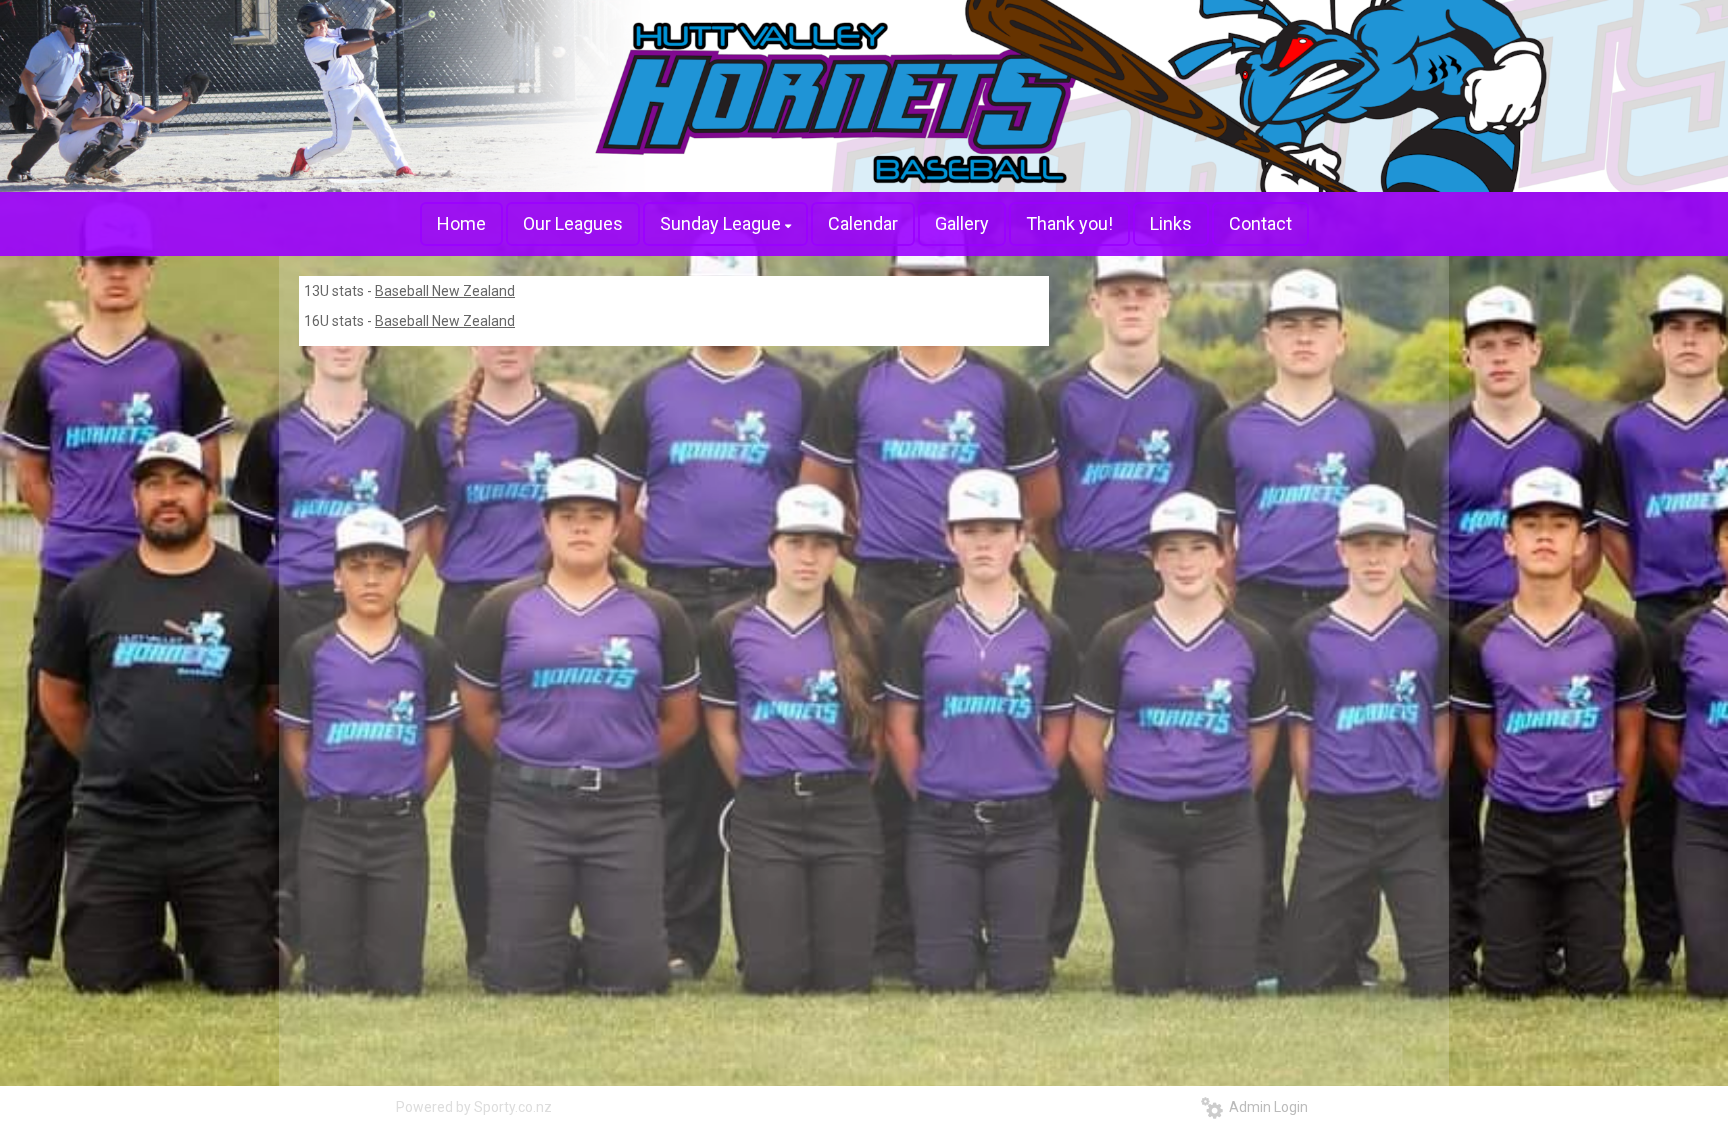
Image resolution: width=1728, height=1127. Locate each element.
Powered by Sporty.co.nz (474, 1107)
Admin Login (1265, 1107)
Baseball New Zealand (445, 291)
